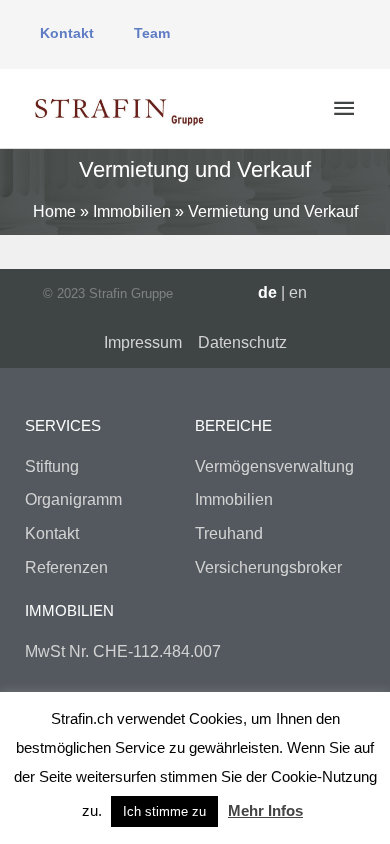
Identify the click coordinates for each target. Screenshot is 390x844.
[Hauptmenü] (344, 108)
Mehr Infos (265, 810)
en (298, 292)
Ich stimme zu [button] (164, 811)
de (267, 292)
